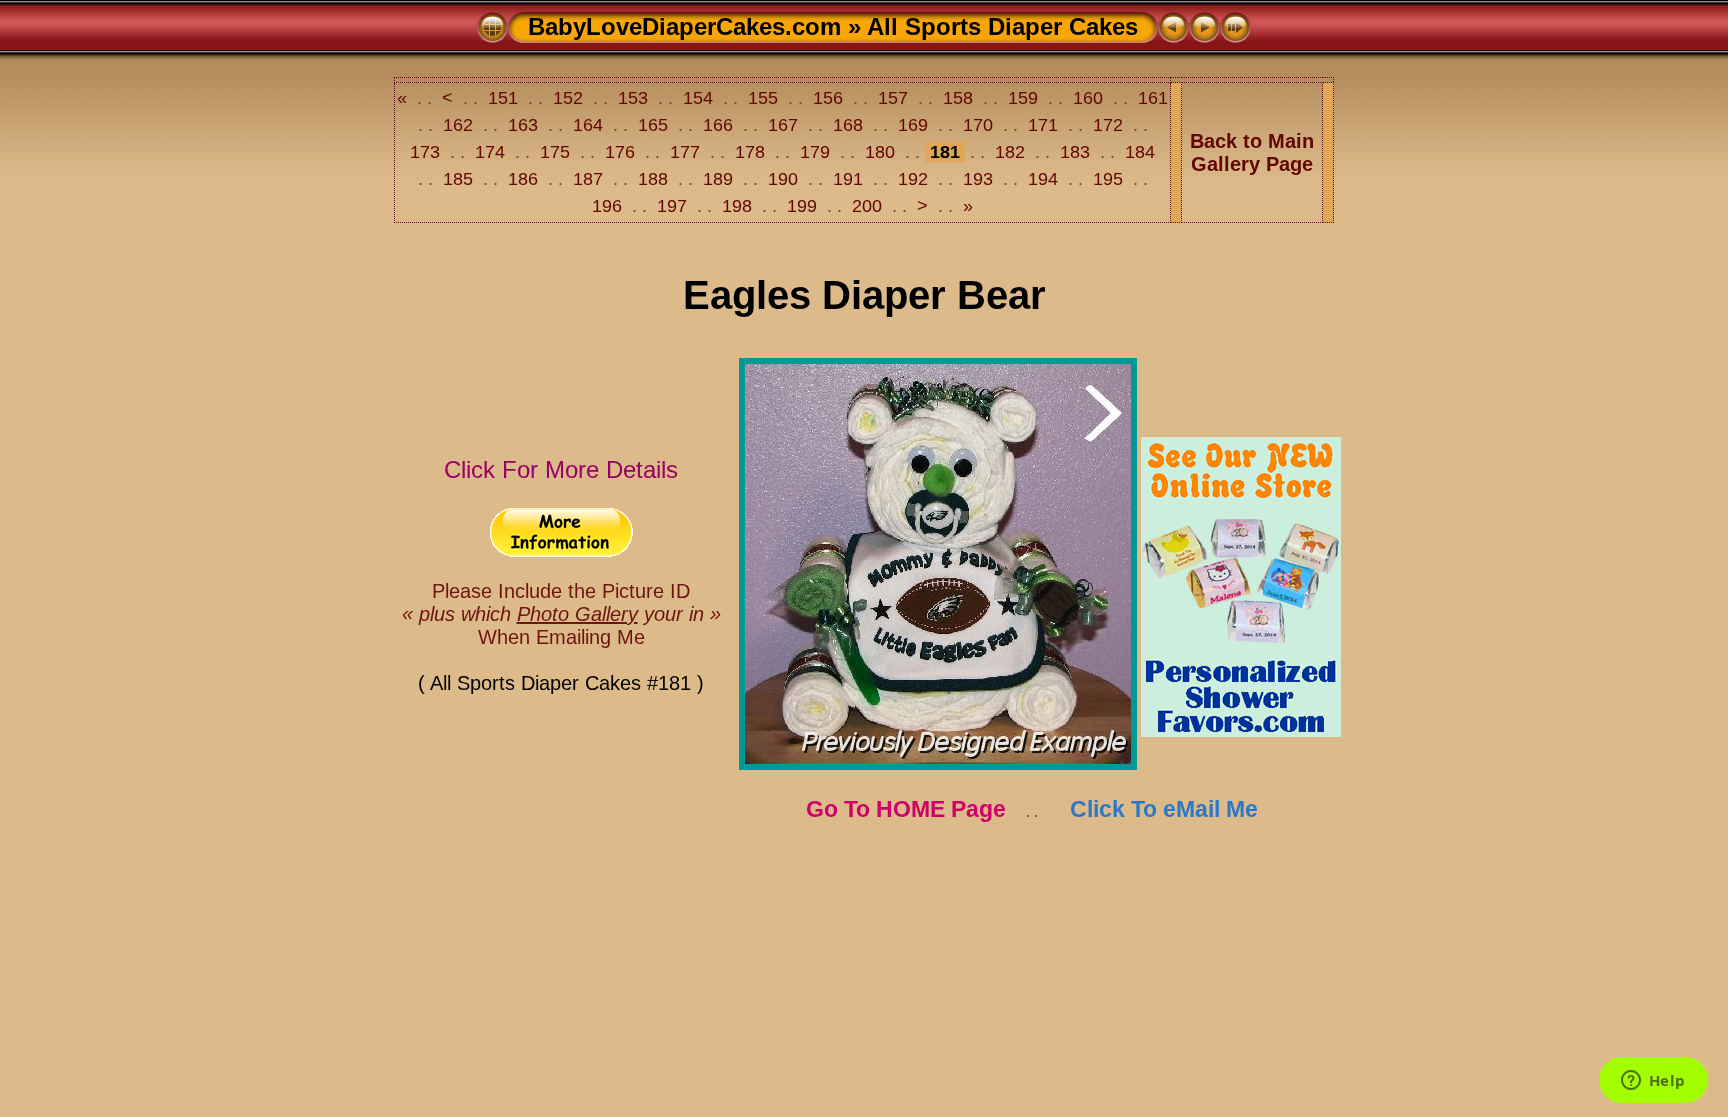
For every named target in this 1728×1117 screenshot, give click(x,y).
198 (737, 206)
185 (458, 179)
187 (588, 179)
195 (1108, 179)
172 (1108, 125)
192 (913, 179)
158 (958, 98)
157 (893, 98)
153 (633, 98)
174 (490, 152)
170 (978, 125)
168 (848, 125)
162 (458, 125)
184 (1137, 152)
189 (718, 179)
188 (653, 179)
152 (568, 98)
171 (1043, 125)
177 (685, 152)
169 (913, 125)
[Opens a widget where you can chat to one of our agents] (1653, 1082)
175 (555, 152)
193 (978, 179)
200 (867, 206)
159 (1023, 98)
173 (427, 152)
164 (588, 125)
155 (763, 98)
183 (1075, 152)
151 (503, 98)
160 (1088, 98)
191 (848, 179)
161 (1150, 98)
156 (828, 98)
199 (802, 206)
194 (1043, 179)
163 (523, 125)
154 (698, 98)
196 (609, 206)
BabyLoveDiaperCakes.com (684, 26)
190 (783, 179)
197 (672, 206)
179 (815, 152)
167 (783, 125)
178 (750, 152)
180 (880, 152)
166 (718, 125)
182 (1010, 152)
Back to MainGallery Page (1252, 152)
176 (620, 152)
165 (653, 125)
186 (523, 179)
